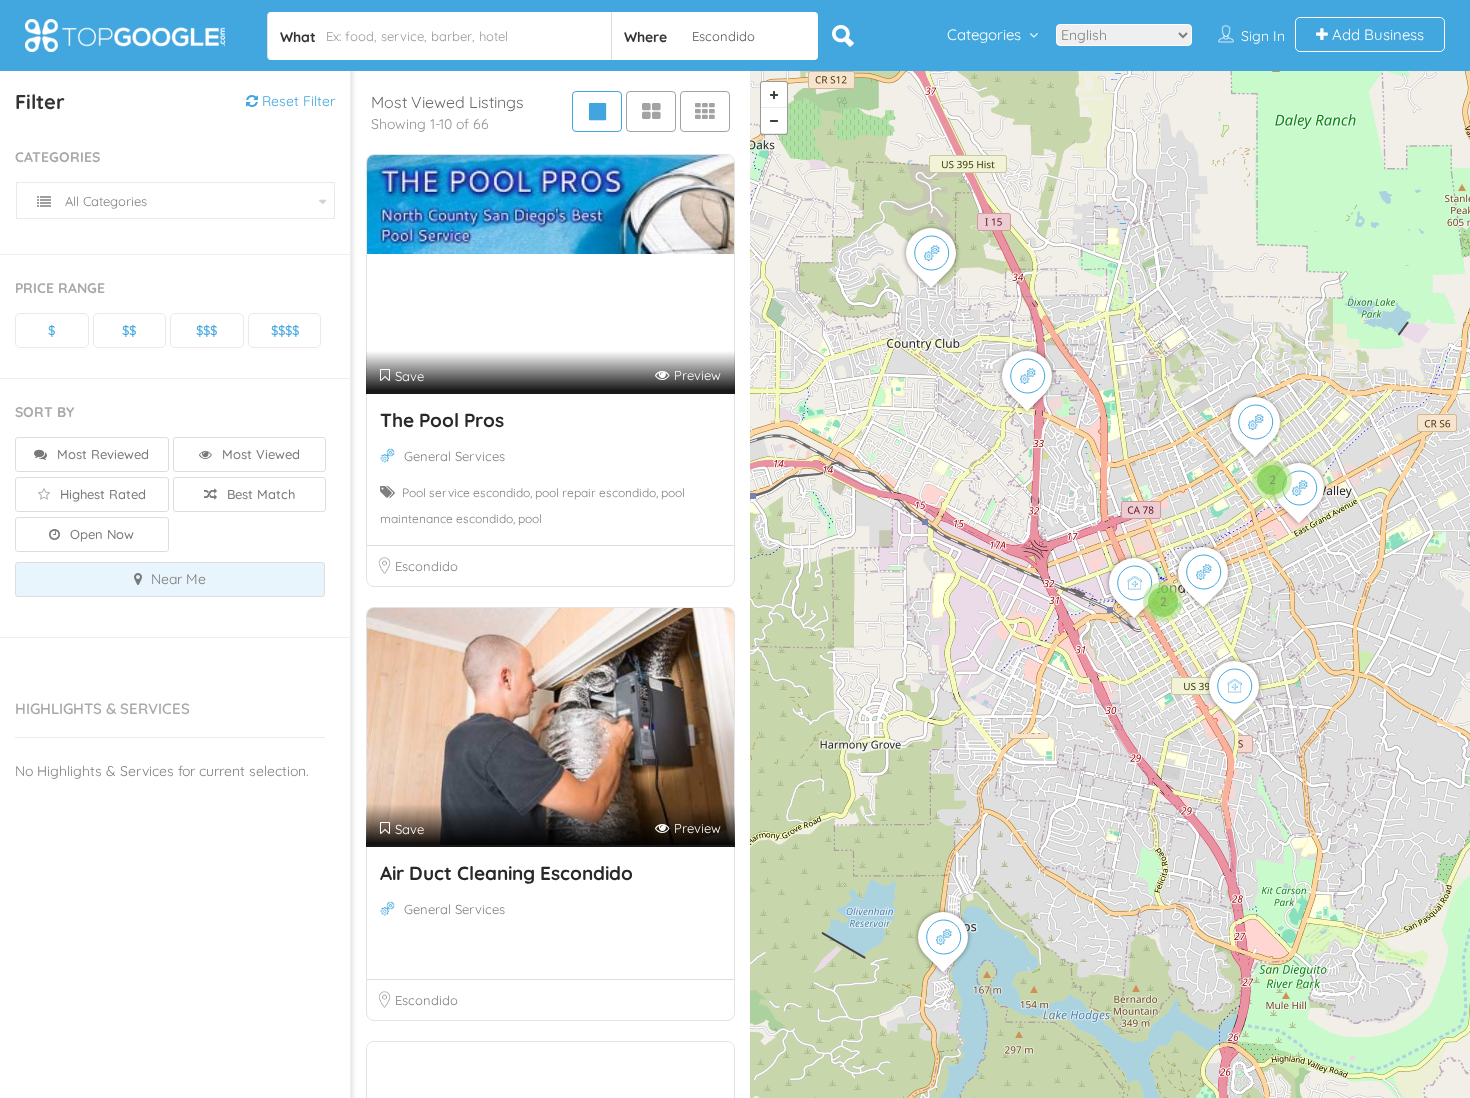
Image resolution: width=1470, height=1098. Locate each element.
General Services (454, 456)
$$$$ (285, 330)
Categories (984, 34)
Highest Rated (101, 494)
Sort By (44, 412)
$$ (129, 330)
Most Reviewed (101, 454)
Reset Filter (296, 101)
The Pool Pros (442, 420)
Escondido (426, 566)
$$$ (206, 330)
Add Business (1376, 34)
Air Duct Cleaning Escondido (506, 873)
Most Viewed (259, 454)
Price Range (60, 288)
